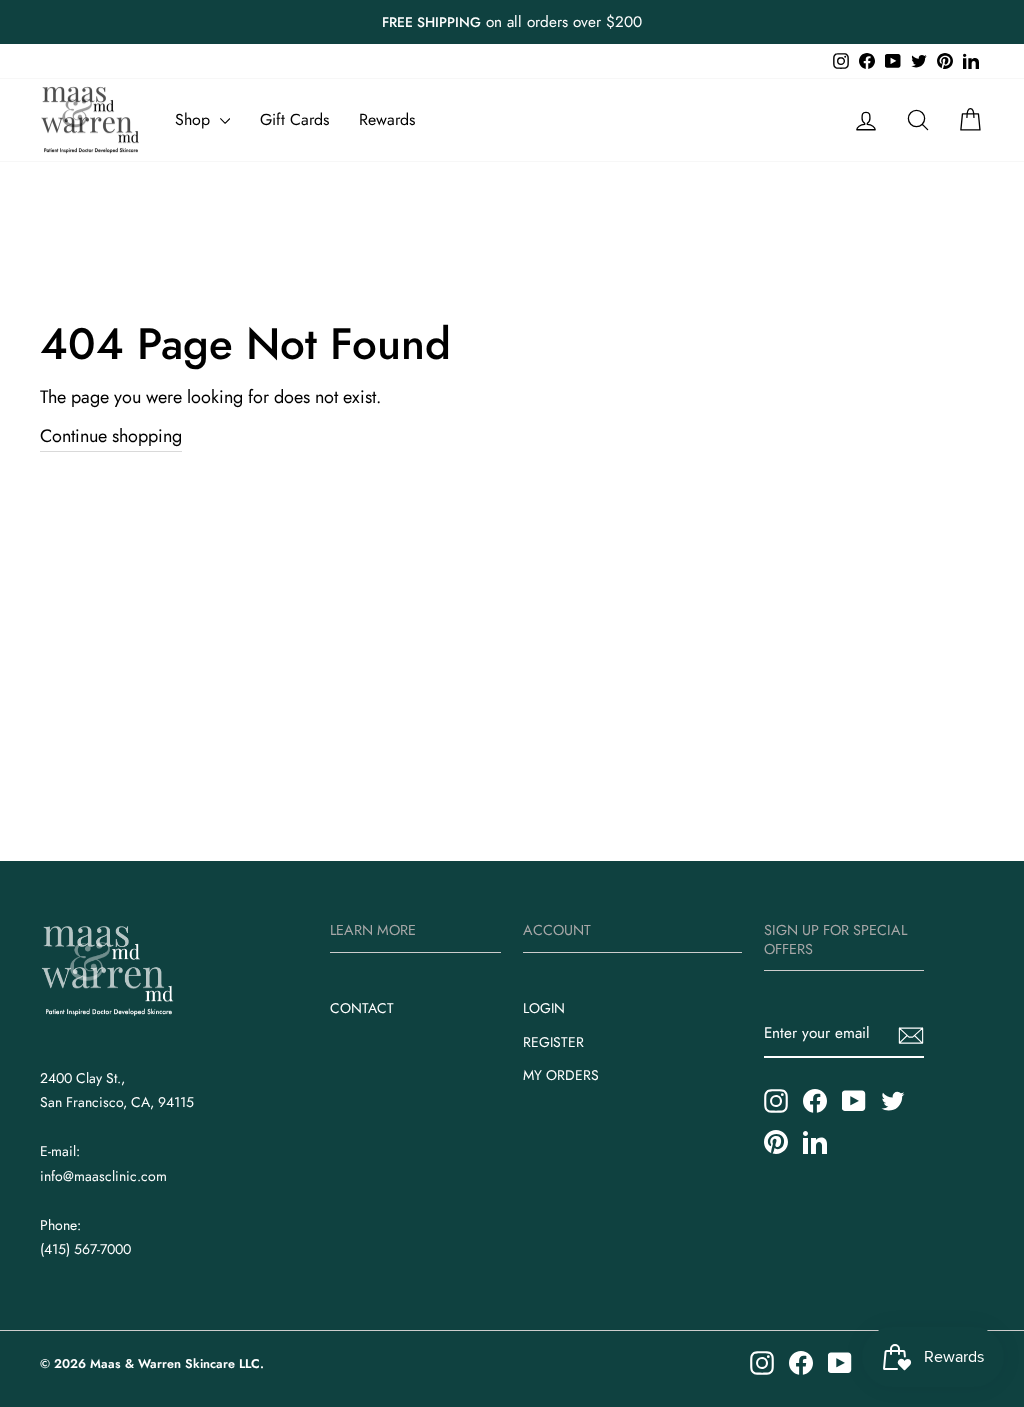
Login (544, 1008)
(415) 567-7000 (85, 1249)
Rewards (387, 119)
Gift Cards (294, 119)
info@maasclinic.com (103, 1176)
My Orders (561, 1075)
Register (553, 1042)
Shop (195, 119)
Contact (362, 1008)
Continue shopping (111, 436)
